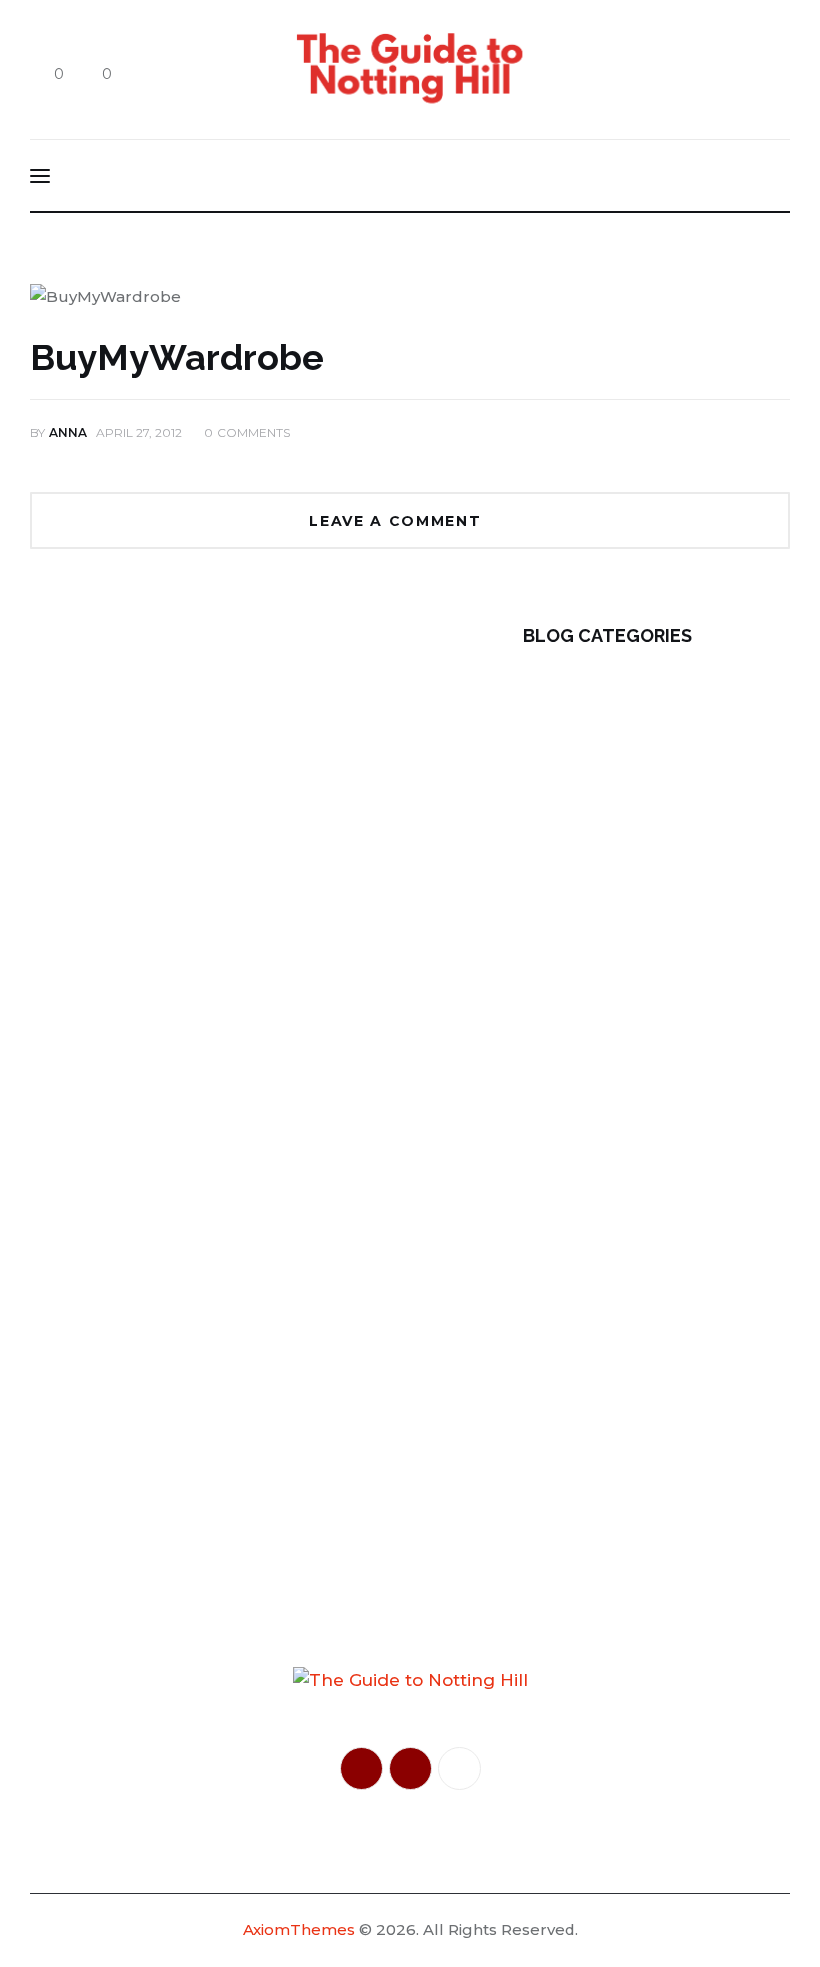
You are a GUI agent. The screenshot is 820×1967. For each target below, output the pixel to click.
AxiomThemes (299, 1929)
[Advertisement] (212, 764)
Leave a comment (398, 521)
